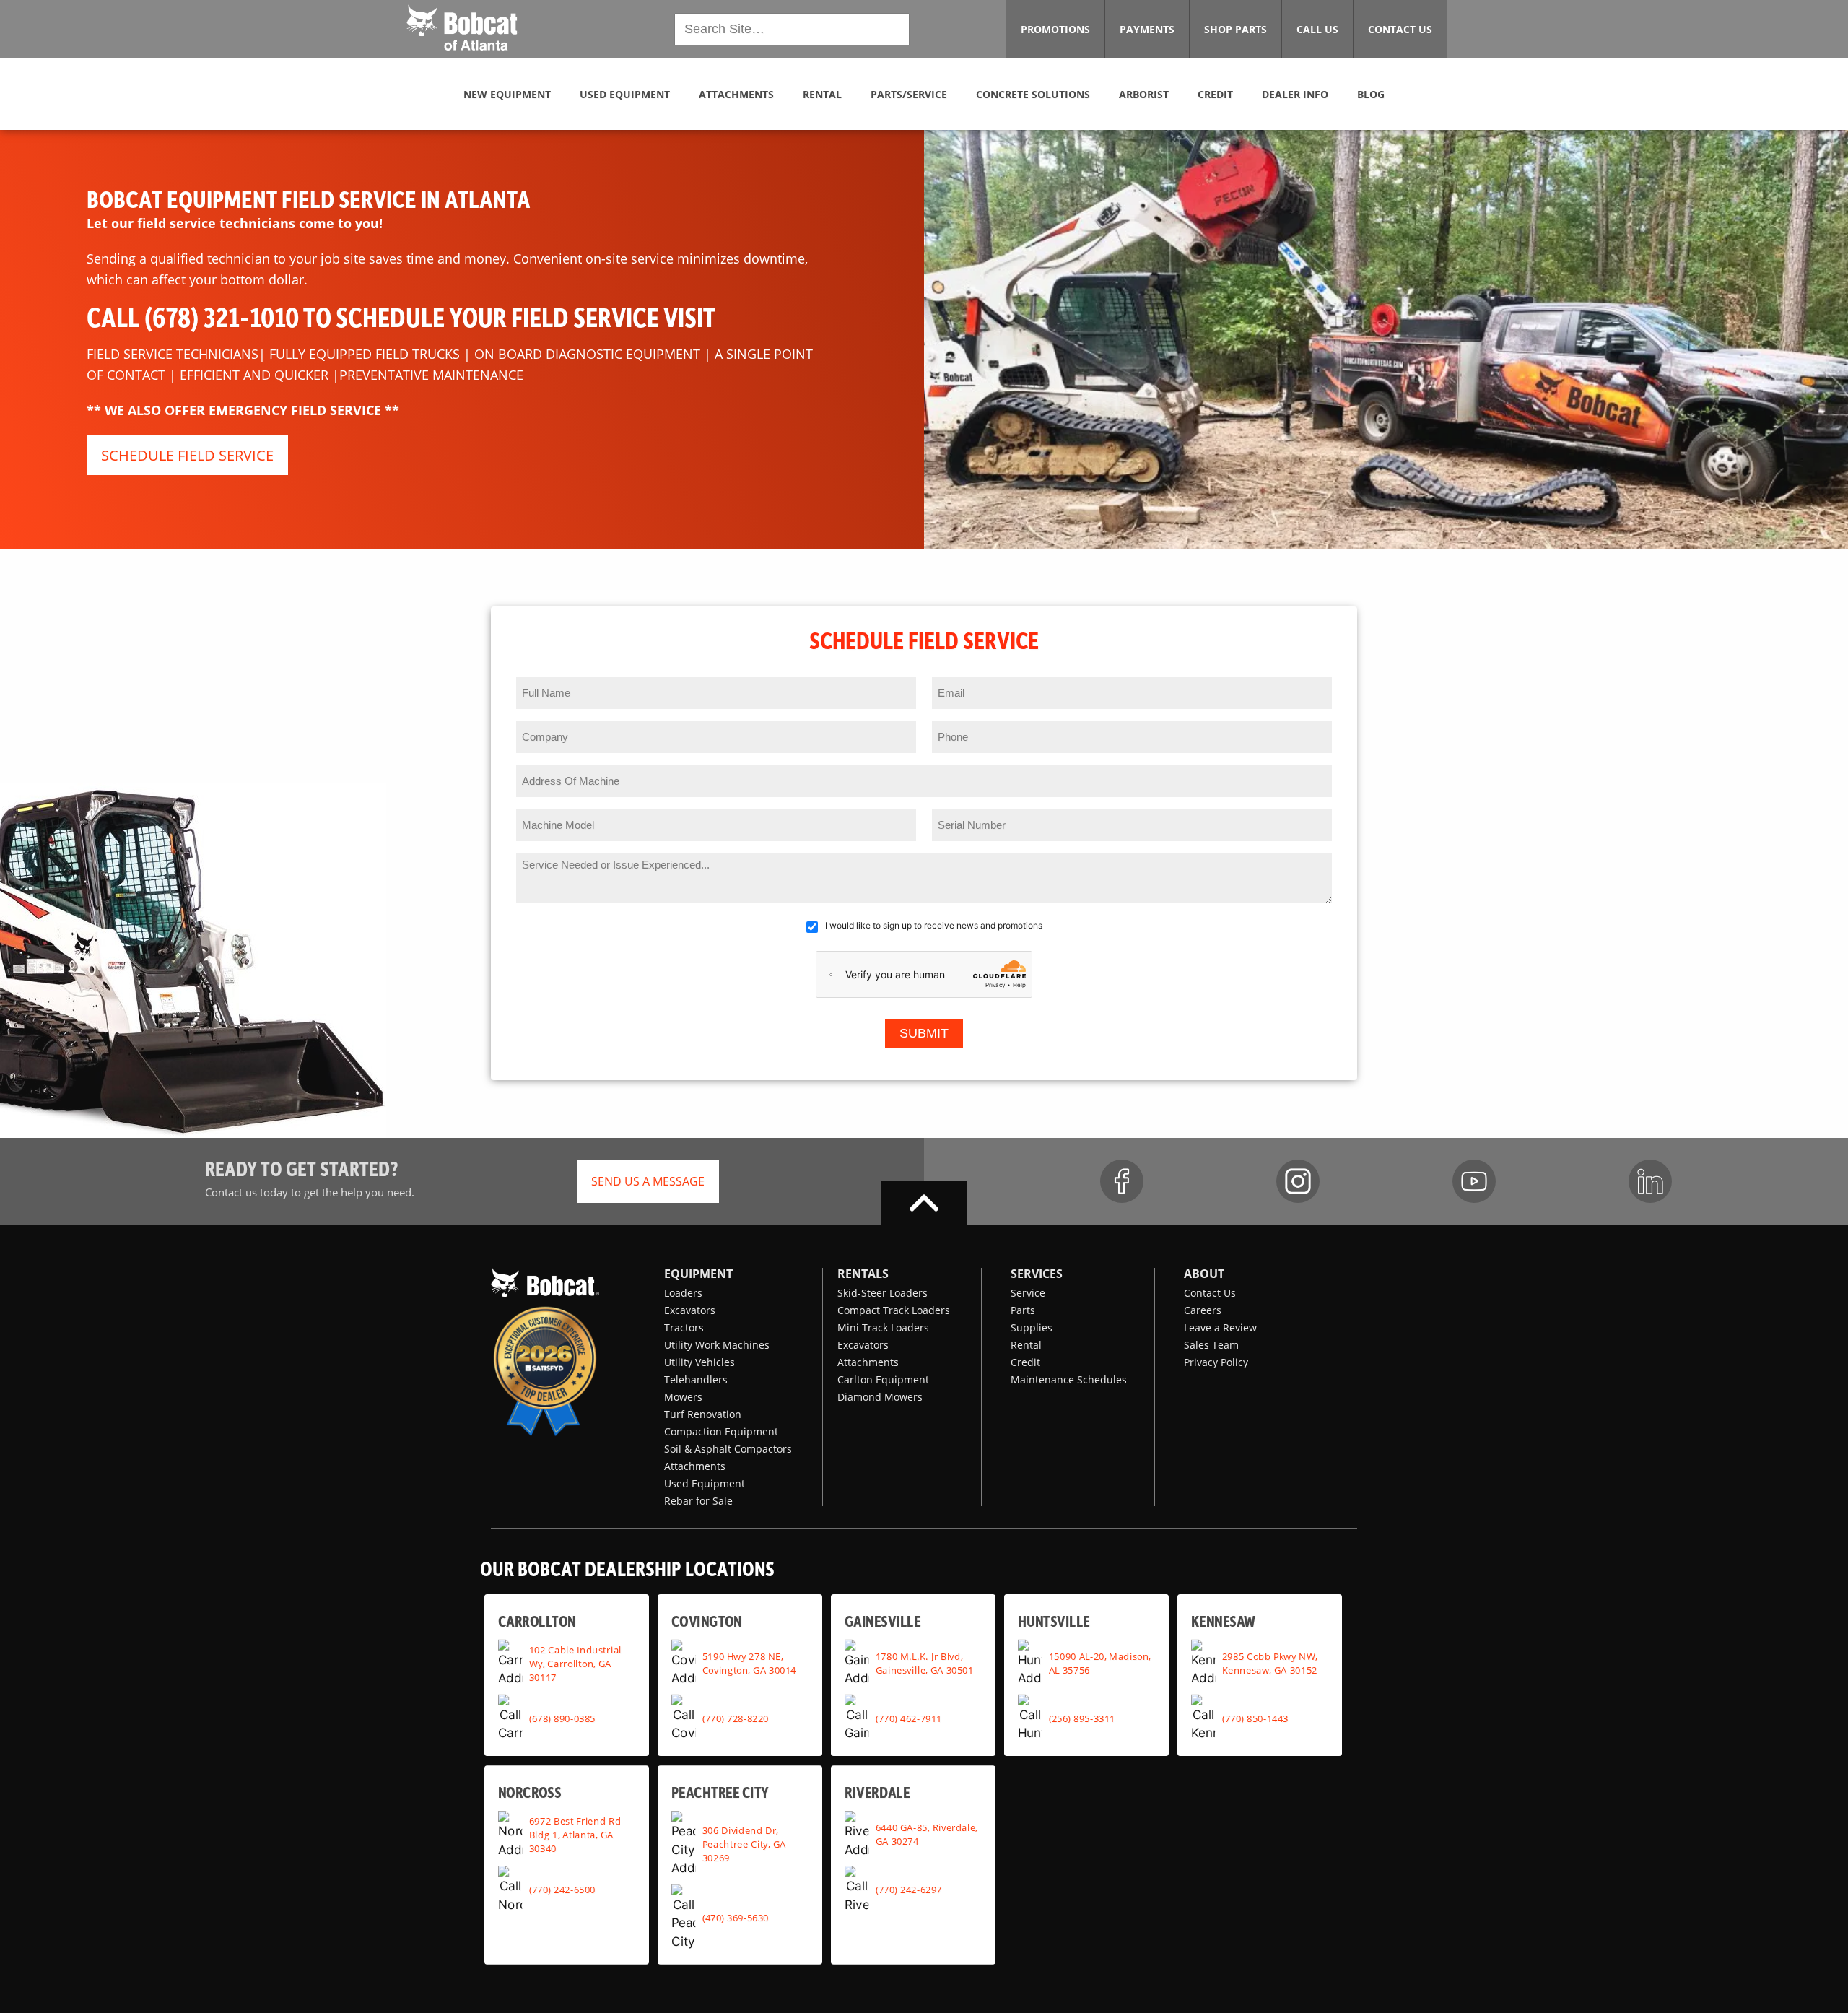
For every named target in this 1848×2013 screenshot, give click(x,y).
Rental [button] (822, 94)
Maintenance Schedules (1069, 1379)
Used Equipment (705, 1483)
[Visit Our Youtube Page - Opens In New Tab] (1474, 1181)
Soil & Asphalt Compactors (728, 1449)
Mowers (683, 1397)
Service (1028, 1293)
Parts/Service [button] (909, 94)
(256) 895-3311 (1082, 1718)
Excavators (690, 1310)
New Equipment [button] (507, 94)
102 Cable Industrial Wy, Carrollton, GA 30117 (575, 1663)
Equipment (698, 1274)
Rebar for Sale (698, 1501)
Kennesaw (1223, 1620)
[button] (462, 27)
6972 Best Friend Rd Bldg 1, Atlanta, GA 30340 (575, 1834)
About (1204, 1274)
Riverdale (877, 1792)
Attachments (695, 1466)
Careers (1203, 1310)
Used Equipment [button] (625, 94)
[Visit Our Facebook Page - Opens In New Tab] (1122, 1181)
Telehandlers (696, 1379)
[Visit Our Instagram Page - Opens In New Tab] (1298, 1181)
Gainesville (882, 1620)
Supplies (1032, 1327)
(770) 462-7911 (909, 1718)
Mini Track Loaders (883, 1327)
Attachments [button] (736, 94)
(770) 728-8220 (736, 1718)
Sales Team (1211, 1345)
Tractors (684, 1327)
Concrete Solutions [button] (1033, 94)
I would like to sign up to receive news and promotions (934, 925)
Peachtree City (720, 1792)
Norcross (529, 1792)
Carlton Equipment (883, 1379)
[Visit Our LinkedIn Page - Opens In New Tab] (1650, 1181)
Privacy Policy (1216, 1362)
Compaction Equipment (721, 1431)
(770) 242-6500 (562, 1889)
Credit (1025, 1362)
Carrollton (537, 1620)
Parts (1023, 1310)
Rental (1026, 1345)
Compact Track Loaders (894, 1310)
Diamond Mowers (880, 1397)
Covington (707, 1620)
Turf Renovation (703, 1414)
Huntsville (1054, 1620)
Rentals (863, 1274)
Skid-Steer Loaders (882, 1293)
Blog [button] (1371, 94)
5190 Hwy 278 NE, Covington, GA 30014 (749, 1663)
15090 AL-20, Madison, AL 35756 (1100, 1663)
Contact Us (1210, 1293)
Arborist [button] (1144, 94)
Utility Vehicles (699, 1362)
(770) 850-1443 (1255, 1718)
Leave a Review (1220, 1327)
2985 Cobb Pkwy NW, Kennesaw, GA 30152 (1270, 1663)
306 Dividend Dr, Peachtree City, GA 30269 (744, 1843)
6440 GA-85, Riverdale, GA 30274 (927, 1834)
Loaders (683, 1293)
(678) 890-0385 (562, 1718)
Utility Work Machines (717, 1345)
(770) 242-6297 (909, 1889)
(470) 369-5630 (736, 1917)
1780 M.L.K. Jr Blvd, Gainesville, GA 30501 (925, 1663)
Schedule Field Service (187, 455)
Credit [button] (1215, 94)
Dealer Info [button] (1295, 94)
